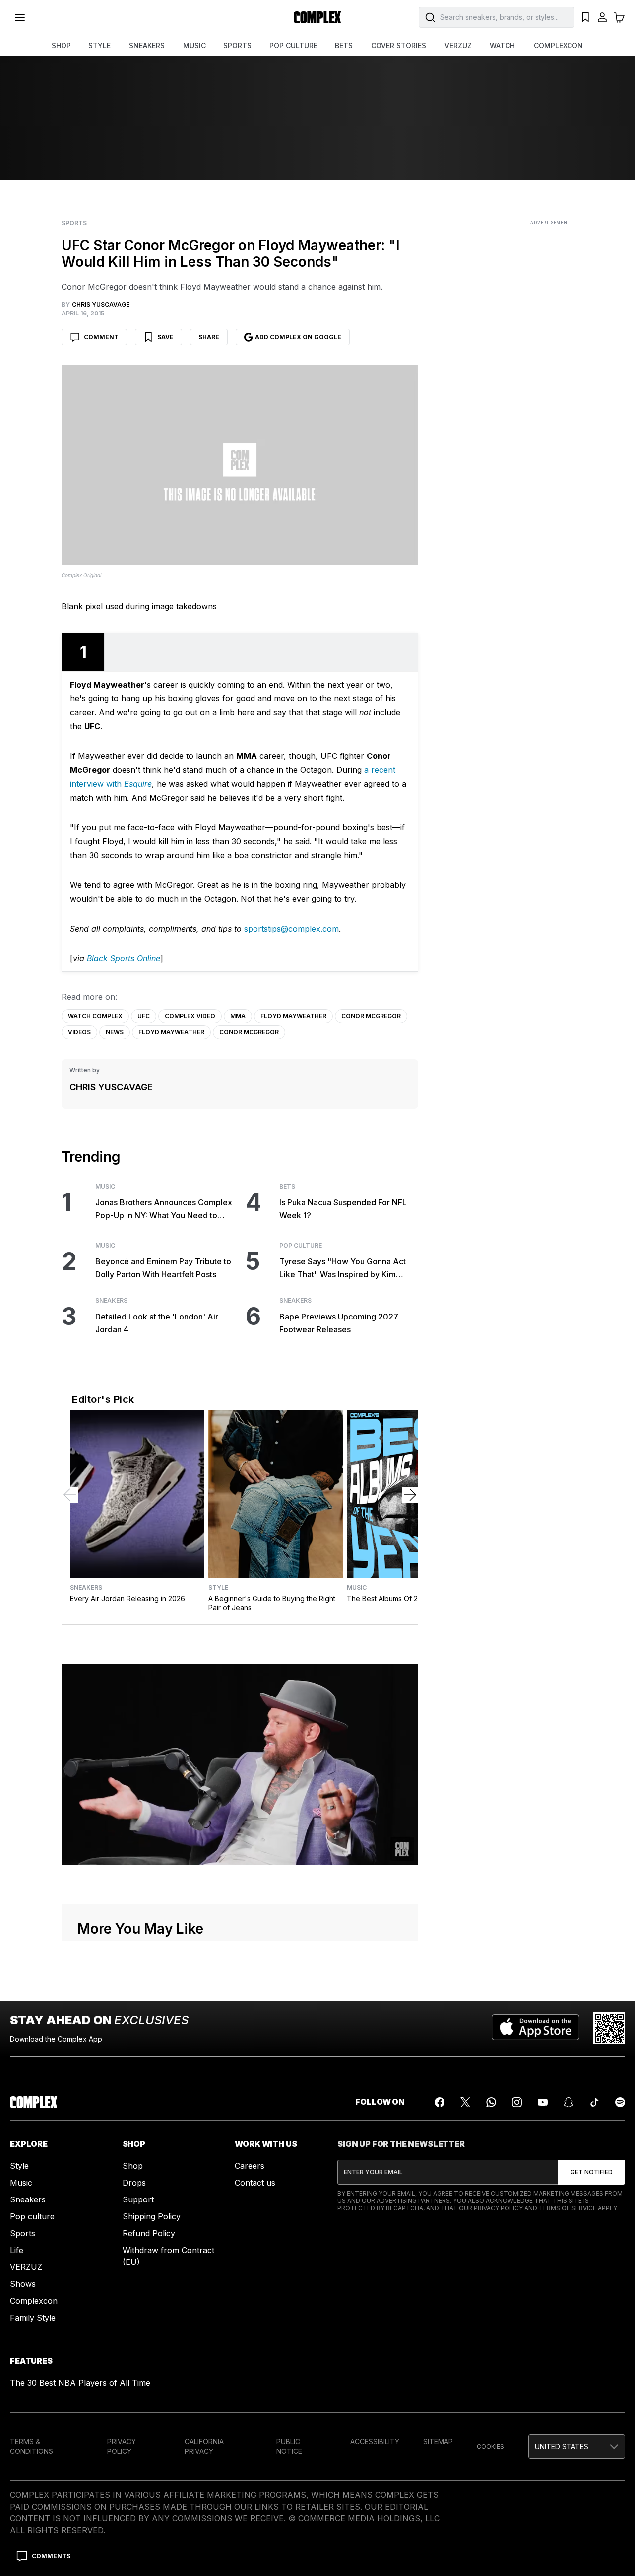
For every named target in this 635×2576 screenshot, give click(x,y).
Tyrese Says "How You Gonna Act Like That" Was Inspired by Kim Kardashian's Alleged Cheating (343, 1269)
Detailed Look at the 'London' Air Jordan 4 (157, 1323)
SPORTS (237, 45)
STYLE (99, 45)
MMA (238, 1016)
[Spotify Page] (620, 2102)
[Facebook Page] (440, 2102)
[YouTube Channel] (543, 2102)
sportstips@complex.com (291, 929)
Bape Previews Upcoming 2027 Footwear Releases (339, 1323)
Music (105, 1187)
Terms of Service (568, 2208)
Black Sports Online (124, 958)
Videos (79, 1032)
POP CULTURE (293, 45)
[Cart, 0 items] (619, 17)
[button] (577, 2447)
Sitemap (438, 2441)
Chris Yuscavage (111, 1087)
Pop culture (32, 2216)
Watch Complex (95, 1016)
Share (209, 337)
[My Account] (602, 17)
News (115, 1032)
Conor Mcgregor (371, 1016)
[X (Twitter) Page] (465, 2102)
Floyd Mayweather (293, 1016)
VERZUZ (458, 45)
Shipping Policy (152, 2216)
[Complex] (317, 17)
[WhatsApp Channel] (491, 2102)
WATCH (502, 45)
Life (17, 2250)
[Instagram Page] (517, 2102)
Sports (74, 223)
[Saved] (585, 17)
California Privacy (204, 2446)
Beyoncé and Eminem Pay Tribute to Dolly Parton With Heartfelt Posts (163, 1268)
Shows (23, 2284)
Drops (134, 2183)
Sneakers (111, 1301)
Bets (287, 1187)
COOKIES (490, 2446)
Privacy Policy (498, 2208)
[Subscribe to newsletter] (592, 2172)
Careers (250, 2166)
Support (138, 2199)
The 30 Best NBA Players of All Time (80, 2383)
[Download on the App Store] (536, 2028)
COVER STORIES (399, 45)
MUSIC (194, 45)
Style (218, 1588)
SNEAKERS (147, 45)
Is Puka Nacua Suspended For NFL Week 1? (343, 1209)
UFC (144, 1016)
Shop (133, 2166)
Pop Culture (301, 1246)
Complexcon (34, 2301)
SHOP (61, 45)
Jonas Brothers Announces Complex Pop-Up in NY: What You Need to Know (164, 1210)
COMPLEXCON (558, 45)
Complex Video (190, 1016)
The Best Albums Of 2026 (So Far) (403, 1599)
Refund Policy (149, 2233)
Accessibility (375, 2441)
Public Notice (289, 2446)
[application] (240, 1764)
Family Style (33, 2318)
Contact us (255, 2183)
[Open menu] (20, 17)
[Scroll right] (410, 1495)
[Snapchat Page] (569, 2102)
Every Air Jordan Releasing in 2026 (127, 1599)
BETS (344, 45)
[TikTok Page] (594, 2102)
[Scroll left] (70, 1495)
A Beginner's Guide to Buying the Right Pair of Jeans (272, 1603)
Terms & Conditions (32, 2446)
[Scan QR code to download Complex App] (609, 2028)
